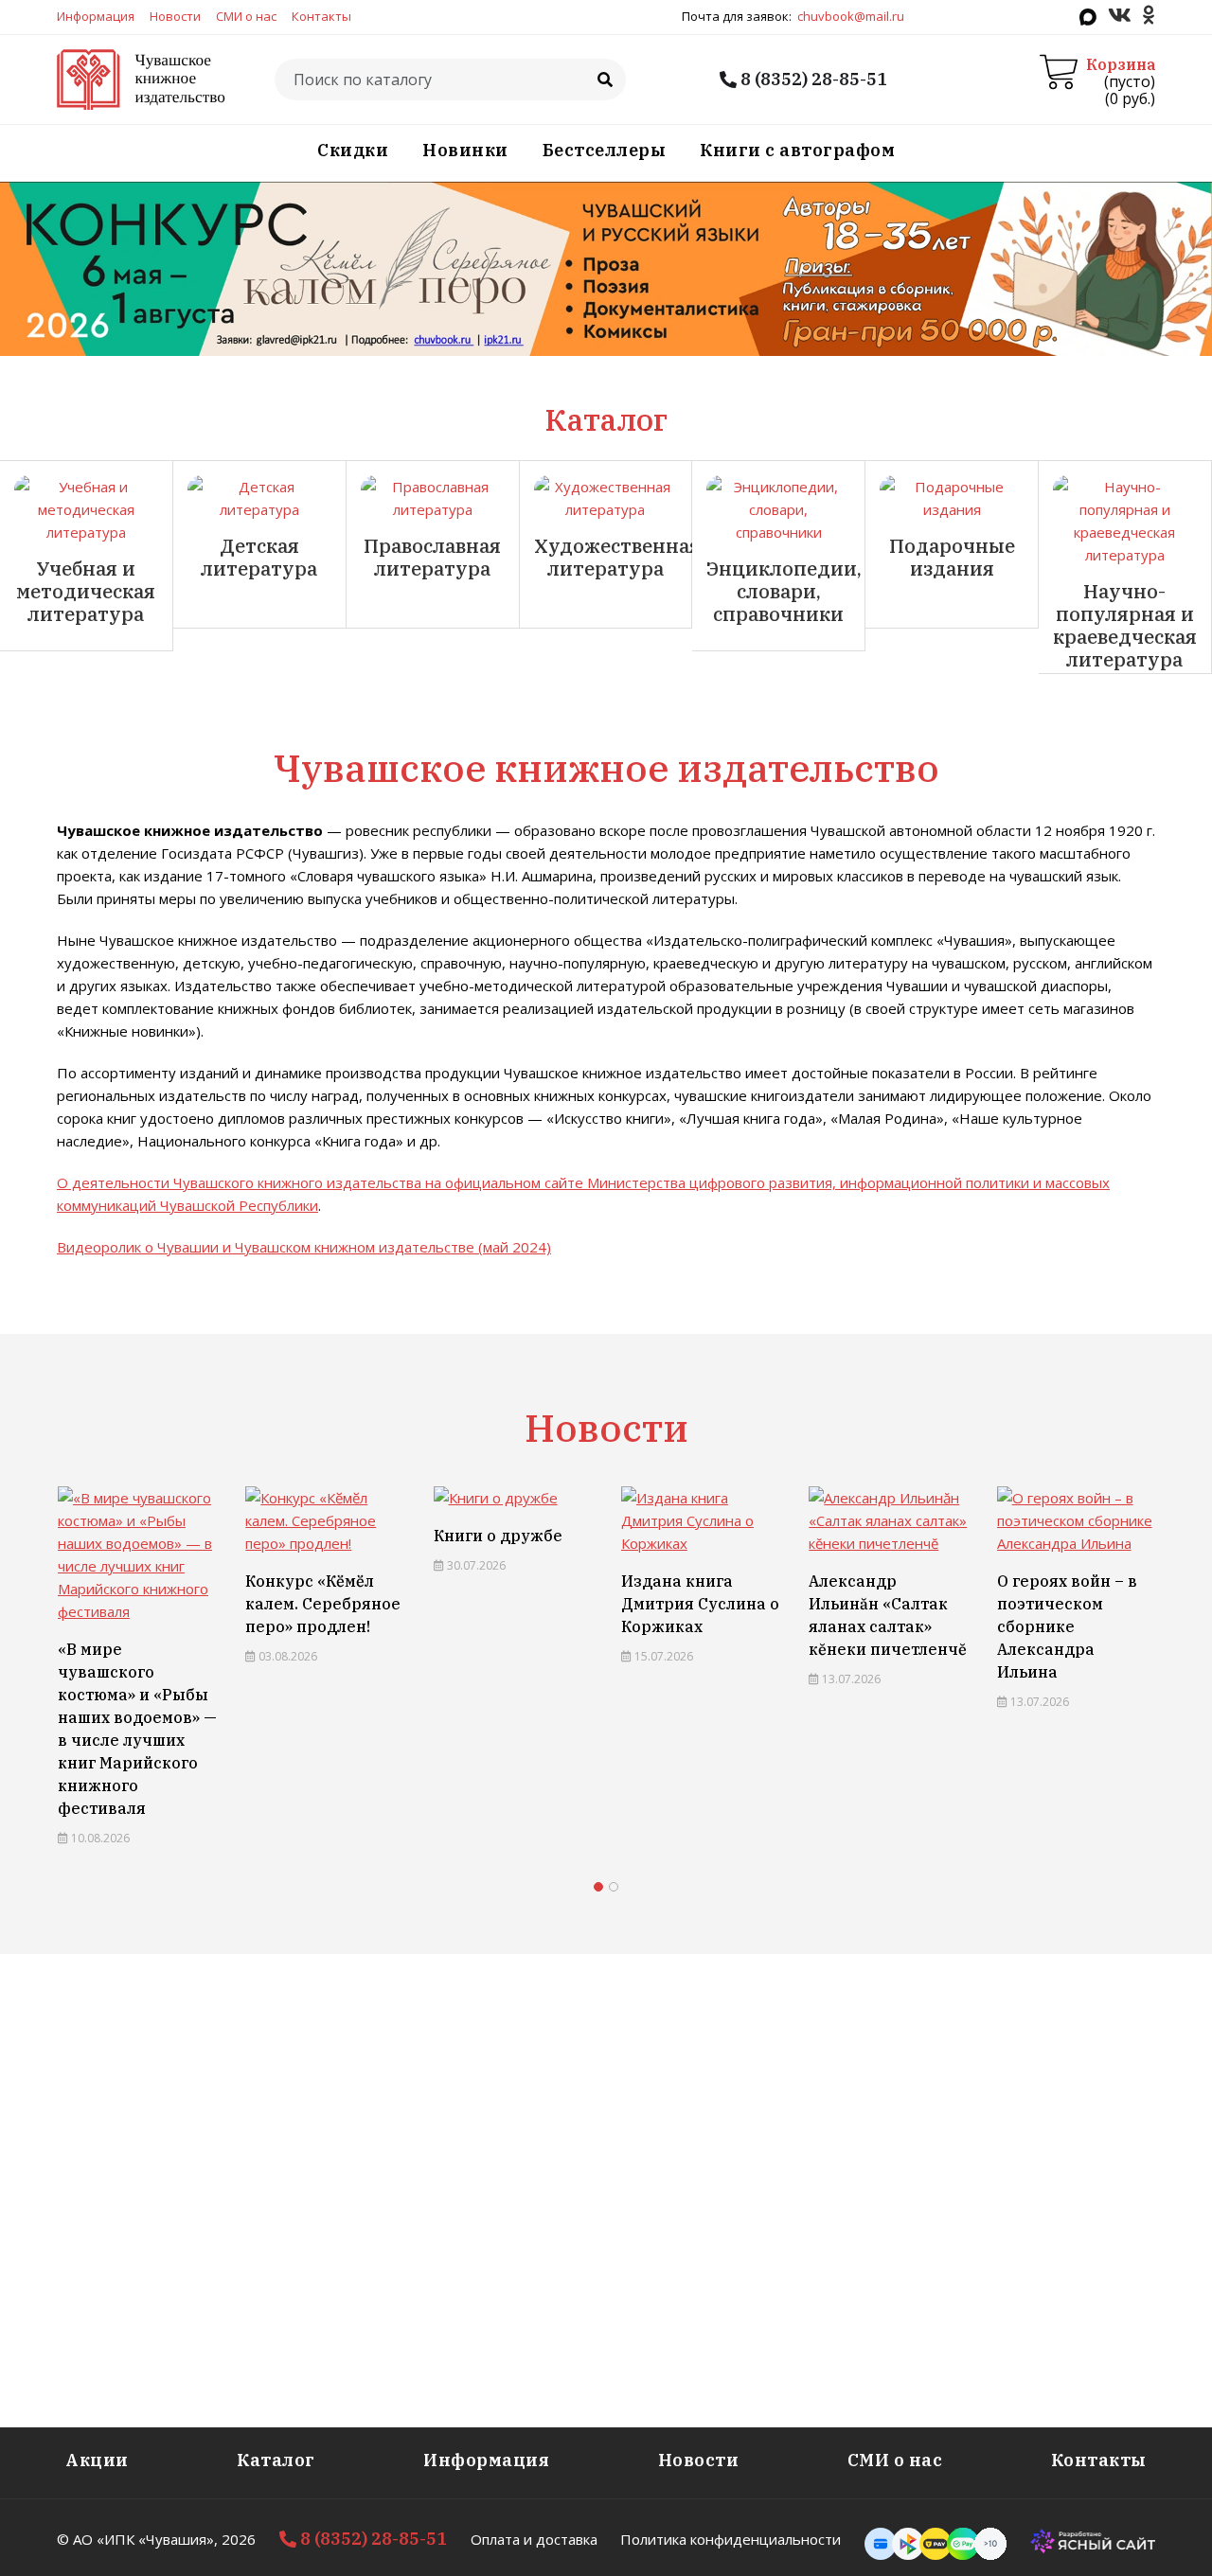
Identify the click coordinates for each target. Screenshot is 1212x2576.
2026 (239, 2539)
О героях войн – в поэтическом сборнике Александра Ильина (1067, 1626)
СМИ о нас (246, 16)
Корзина (1121, 64)
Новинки (465, 150)
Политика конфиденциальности (731, 2539)
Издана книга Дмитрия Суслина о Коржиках (700, 1604)
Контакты (321, 16)
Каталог (276, 2460)
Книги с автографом (797, 150)
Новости (175, 16)
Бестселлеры (605, 150)
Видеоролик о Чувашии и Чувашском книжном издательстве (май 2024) (304, 1247)
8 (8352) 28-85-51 (812, 79)
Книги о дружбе (498, 1536)
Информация (96, 16)
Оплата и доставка (534, 2539)
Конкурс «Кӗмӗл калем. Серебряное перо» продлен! (323, 1604)
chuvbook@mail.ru (851, 16)
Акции (97, 2460)
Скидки (353, 150)
